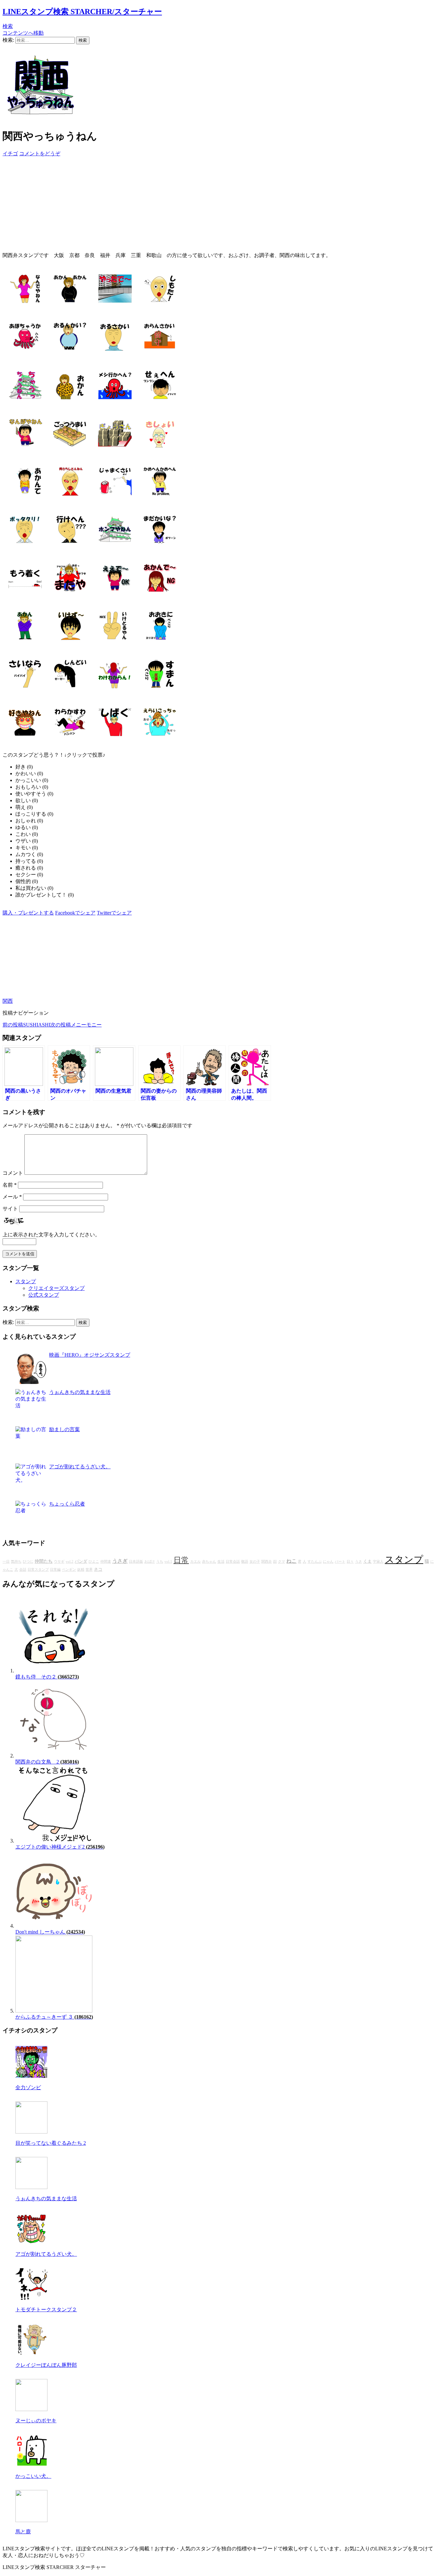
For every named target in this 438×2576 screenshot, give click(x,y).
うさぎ (120, 1561)
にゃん (328, 1562)
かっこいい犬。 (33, 2476)
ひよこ (94, 1562)
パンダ (81, 1561)
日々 (350, 1562)
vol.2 (70, 1562)
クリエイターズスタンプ (56, 1288)
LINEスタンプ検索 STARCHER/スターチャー (82, 12)
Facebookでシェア (75, 913)
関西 (8, 1001)
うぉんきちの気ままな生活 (80, 1392)
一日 (6, 1562)
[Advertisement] (195, 202)
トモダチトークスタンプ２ (46, 2310)
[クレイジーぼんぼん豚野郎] (31, 2354)
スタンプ (26, 1281)
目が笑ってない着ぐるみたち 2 (51, 2143)
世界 (89, 1570)
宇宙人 (378, 1562)
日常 (181, 1560)
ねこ (291, 1561)
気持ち (16, 1562)
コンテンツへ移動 (23, 33)
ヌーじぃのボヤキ (36, 2421)
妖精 (81, 1570)
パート (340, 1562)
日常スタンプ (38, 1570)
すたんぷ (315, 1562)
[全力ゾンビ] (31, 2076)
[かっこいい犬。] (31, 2465)
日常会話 (233, 1562)
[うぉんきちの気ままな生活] (31, 2187)
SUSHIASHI (26, 1025)
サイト (10, 1209)
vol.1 (168, 1562)
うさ (358, 1562)
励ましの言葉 (64, 1429)
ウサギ (59, 1562)
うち (160, 1562)
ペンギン (69, 1570)
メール (12, 1197)
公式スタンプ (44, 1295)
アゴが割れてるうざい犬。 (80, 1467)
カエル (195, 1562)
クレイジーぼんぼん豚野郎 (46, 2365)
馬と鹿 (23, 2532)
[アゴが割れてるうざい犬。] (31, 2243)
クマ (282, 1562)
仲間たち (44, 1561)
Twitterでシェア (114, 913)
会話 (23, 1570)
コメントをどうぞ (40, 154)
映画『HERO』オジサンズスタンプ (90, 1355)
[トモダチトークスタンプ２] (31, 2298)
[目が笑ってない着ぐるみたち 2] (31, 2132)
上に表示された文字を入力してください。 (51, 1235)
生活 (221, 1562)
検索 (8, 26)
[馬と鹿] (31, 2520)
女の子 (255, 1562)
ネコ (98, 1569)
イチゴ (10, 154)
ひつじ (28, 1562)
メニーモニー (76, 1025)
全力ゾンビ (28, 2087)
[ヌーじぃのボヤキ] (31, 2409)
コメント (13, 1173)
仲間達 (106, 1562)
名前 (10, 1185)
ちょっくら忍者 (67, 1504)
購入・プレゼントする (28, 913)
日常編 (55, 1570)
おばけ (150, 1562)
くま (367, 1561)
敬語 (245, 1562)
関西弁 (267, 1562)
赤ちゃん (209, 1562)
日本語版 (136, 1562)
